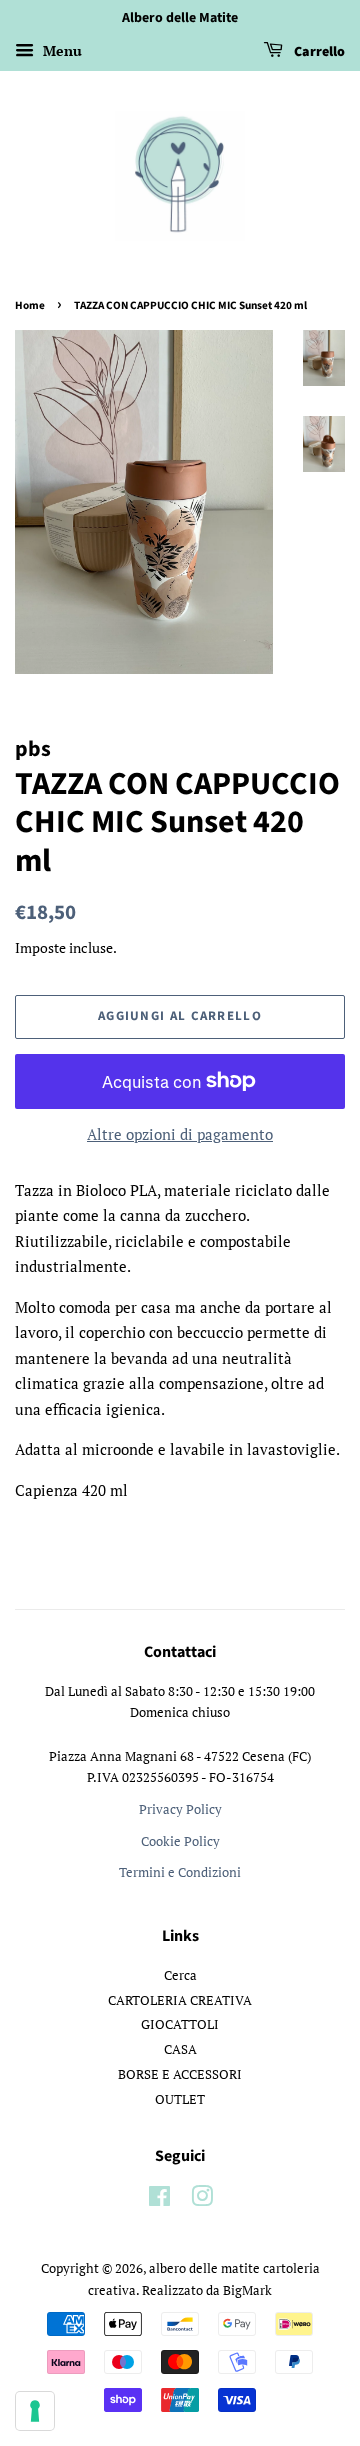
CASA (180, 2049)
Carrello (318, 52)
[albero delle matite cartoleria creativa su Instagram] (202, 2200)
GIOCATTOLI (180, 2024)
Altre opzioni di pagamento (180, 1134)
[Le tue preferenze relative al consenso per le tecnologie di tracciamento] (35, 2411)
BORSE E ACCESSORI (180, 2074)
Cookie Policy (180, 1841)
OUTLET (180, 2099)
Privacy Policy (180, 1809)
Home (30, 305)
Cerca (180, 1975)
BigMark (247, 2290)
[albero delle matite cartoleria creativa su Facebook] (159, 2200)
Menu (60, 50)
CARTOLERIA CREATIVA (180, 2000)
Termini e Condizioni (180, 1872)
